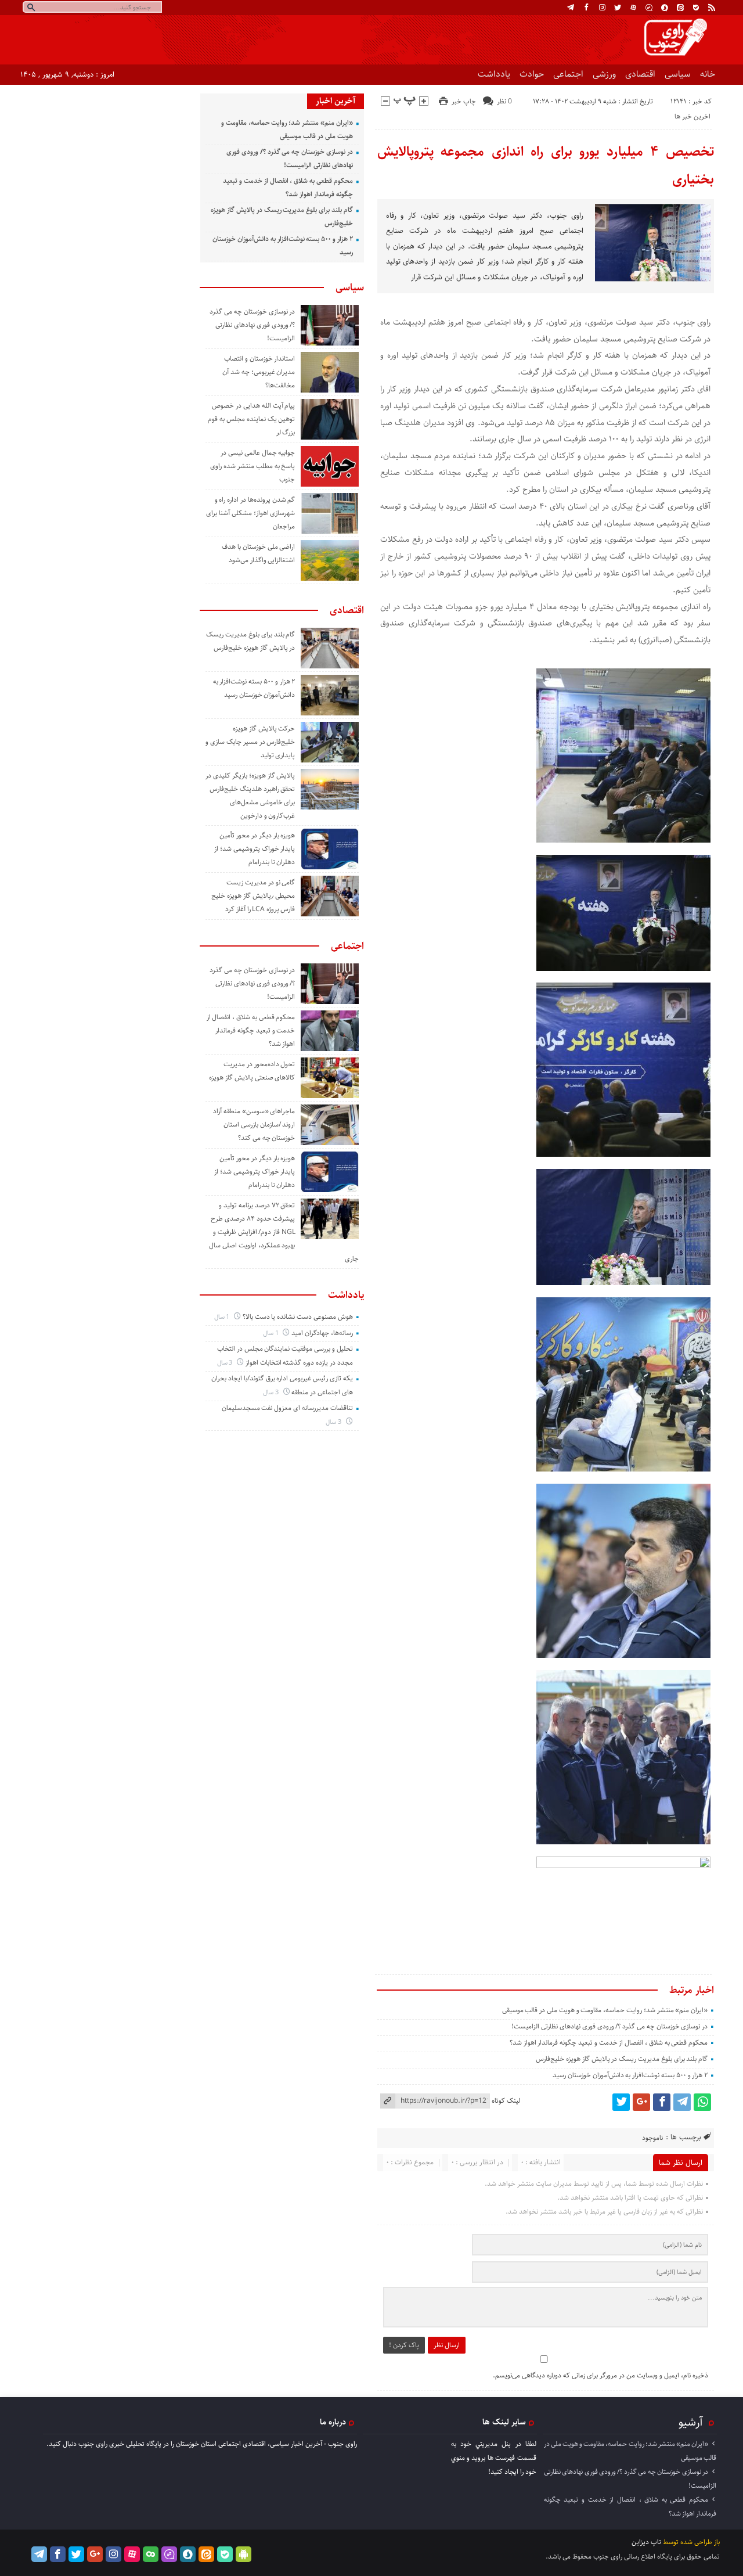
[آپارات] (633, 8)
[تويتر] (618, 8)
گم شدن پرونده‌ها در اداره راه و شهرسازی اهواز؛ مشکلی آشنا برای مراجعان (250, 513)
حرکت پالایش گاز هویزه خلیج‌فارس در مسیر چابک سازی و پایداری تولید (250, 742)
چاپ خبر (464, 101)
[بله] (696, 8)
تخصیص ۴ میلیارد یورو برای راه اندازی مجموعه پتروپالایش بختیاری (546, 166)
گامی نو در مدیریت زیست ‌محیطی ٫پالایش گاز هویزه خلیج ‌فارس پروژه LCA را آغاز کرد (253, 896)
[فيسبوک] (586, 8)
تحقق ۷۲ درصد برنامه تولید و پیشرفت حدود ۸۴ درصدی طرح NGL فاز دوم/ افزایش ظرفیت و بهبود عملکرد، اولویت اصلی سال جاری (284, 1232)
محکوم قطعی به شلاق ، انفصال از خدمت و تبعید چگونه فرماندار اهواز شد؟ (609, 2043)
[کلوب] (151, 2554)
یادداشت (494, 74)
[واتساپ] (702, 2102)
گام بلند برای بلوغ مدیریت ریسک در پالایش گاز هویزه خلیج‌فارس (622, 2059)
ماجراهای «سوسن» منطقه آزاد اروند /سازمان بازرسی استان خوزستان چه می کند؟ (254, 1125)
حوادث (532, 74)
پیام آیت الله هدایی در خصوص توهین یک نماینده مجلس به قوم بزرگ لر (251, 419)
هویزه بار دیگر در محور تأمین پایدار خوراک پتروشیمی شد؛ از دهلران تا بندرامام (255, 849)
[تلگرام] (571, 8)
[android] (244, 2554)
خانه (708, 74)
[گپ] (649, 8)
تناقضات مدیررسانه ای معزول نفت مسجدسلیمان (287, 1408)
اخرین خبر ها (692, 116)
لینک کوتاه (506, 2101)
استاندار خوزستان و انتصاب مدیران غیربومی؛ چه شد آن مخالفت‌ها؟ (259, 372)
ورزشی (604, 74)
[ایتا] (680, 8)
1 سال (223, 1317)
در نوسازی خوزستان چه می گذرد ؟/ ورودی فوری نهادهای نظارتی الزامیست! (609, 2026)
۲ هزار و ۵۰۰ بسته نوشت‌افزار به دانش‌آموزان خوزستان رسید (630, 2075)
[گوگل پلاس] (641, 2102)
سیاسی (678, 74)
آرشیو (691, 2422)
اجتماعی (568, 74)
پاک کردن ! (404, 2345)
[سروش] (665, 8)
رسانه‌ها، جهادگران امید (322, 1333)
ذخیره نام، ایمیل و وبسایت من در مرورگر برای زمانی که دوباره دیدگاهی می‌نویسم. (600, 2375)
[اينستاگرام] (602, 8)
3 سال (226, 1363)
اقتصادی (640, 74)
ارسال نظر (447, 2345)
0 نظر (504, 101)
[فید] (712, 8)
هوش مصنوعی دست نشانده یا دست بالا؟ (298, 1317)
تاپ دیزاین (646, 2542)
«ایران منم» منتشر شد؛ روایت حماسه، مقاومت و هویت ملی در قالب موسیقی (605, 2010)
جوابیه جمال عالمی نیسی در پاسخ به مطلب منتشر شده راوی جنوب (253, 466)
